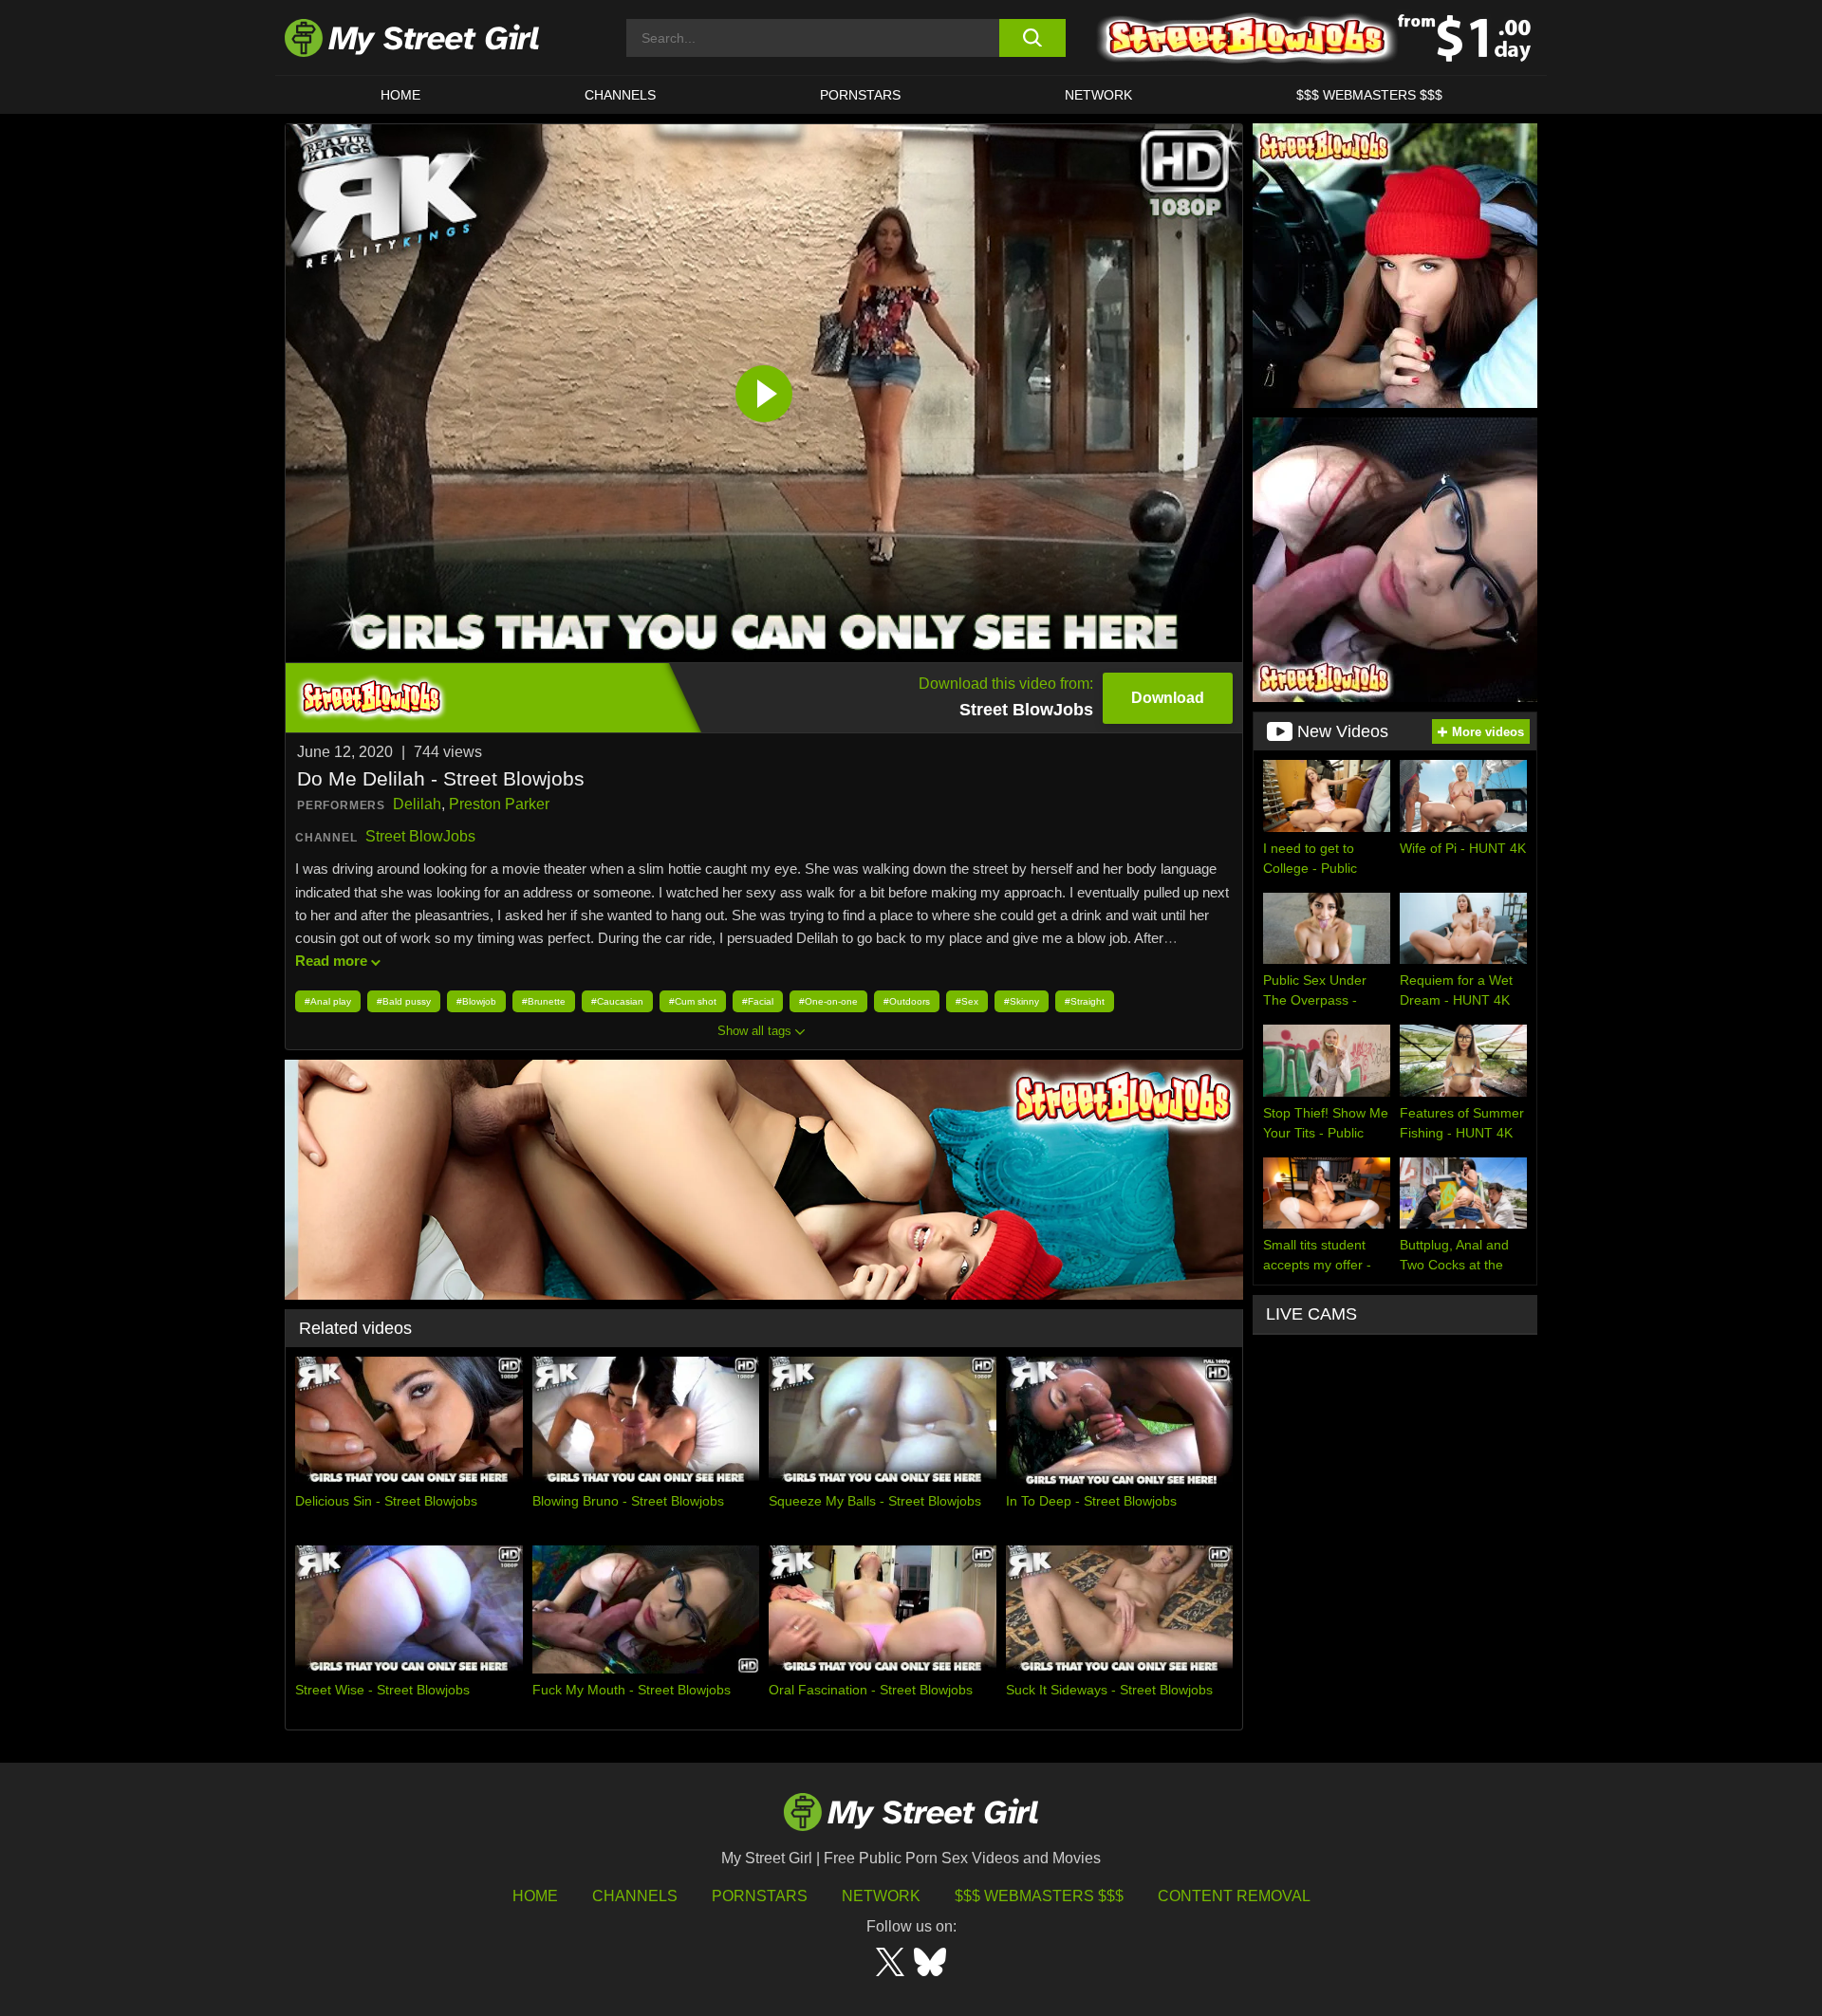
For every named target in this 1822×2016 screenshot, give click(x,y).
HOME (400, 95)
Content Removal (1234, 1896)
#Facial (758, 1001)
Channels (635, 1896)
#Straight (1085, 1001)
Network (1098, 95)
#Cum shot (693, 1001)
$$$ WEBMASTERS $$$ (1369, 95)
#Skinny (1022, 1001)
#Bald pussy (404, 1001)
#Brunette (544, 1001)
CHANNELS (620, 95)
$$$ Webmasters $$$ (1039, 1896)
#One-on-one (828, 1001)
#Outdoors (907, 1001)
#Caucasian (617, 1001)
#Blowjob (476, 1001)
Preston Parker (499, 804)
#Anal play (328, 1001)
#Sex (967, 1001)
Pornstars (860, 95)
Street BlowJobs (420, 836)
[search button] (1032, 38)
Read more (331, 961)
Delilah (417, 804)
